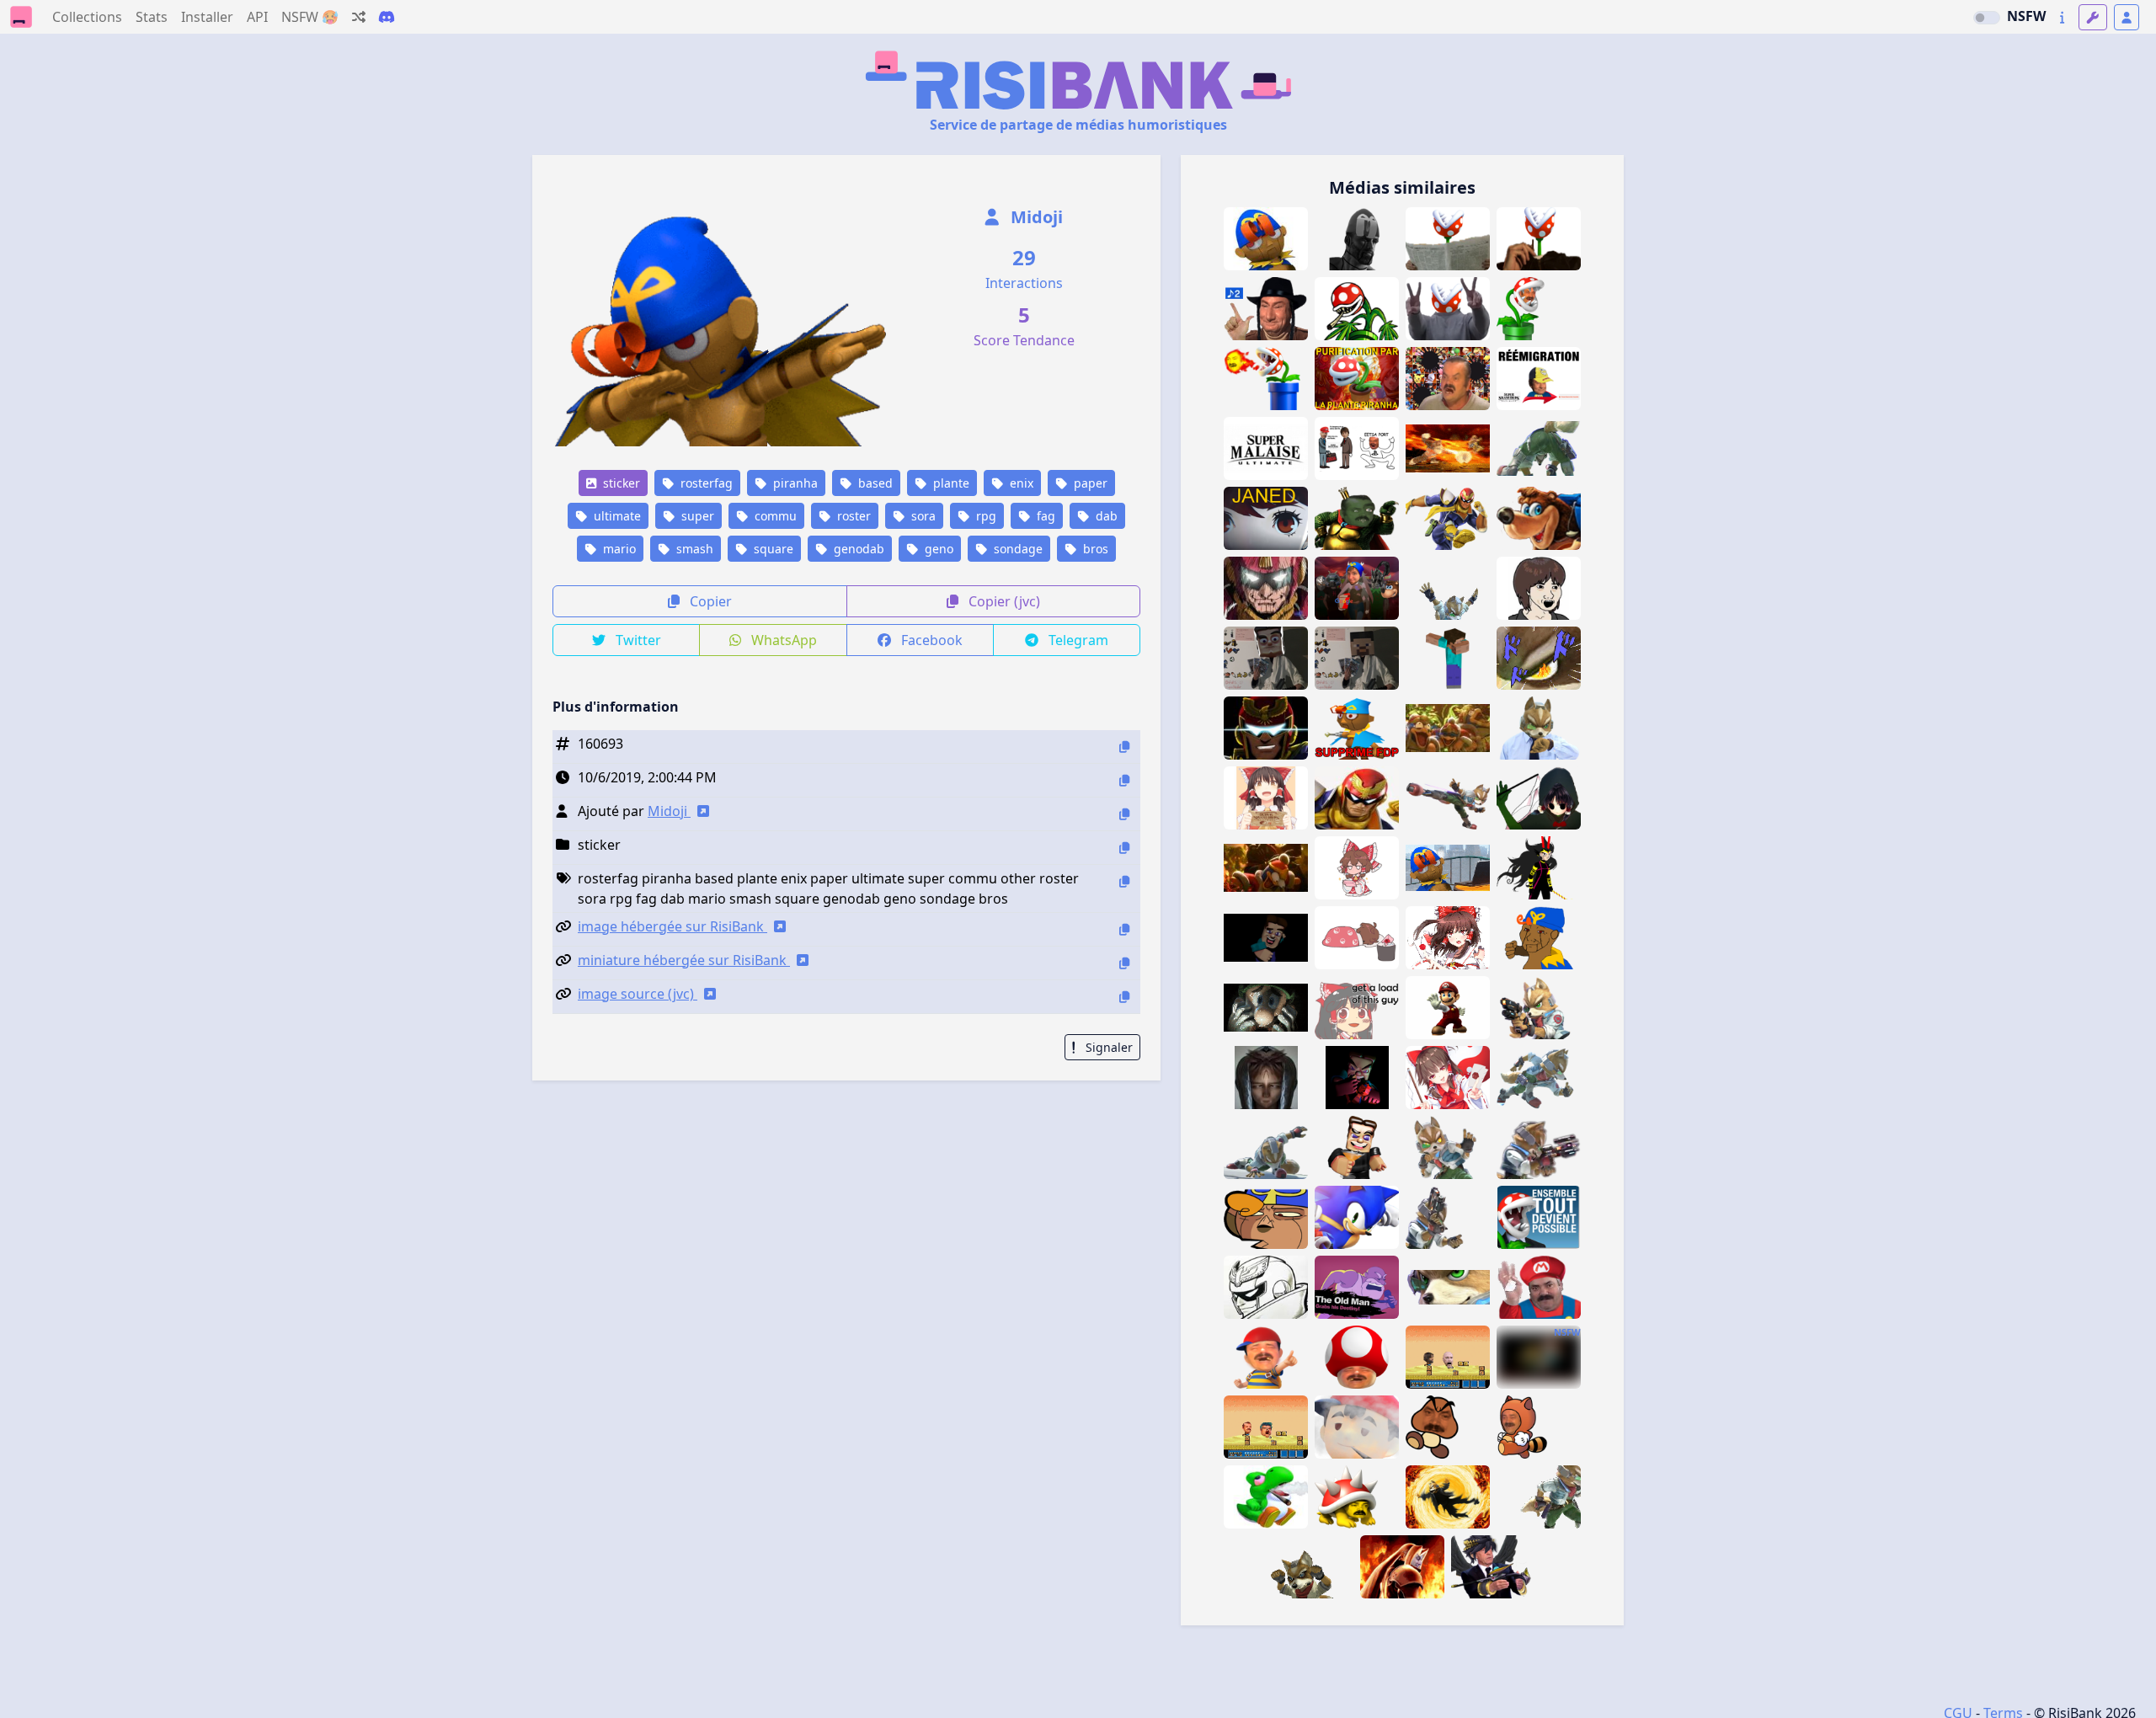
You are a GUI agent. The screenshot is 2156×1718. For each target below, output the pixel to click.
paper (1089, 483)
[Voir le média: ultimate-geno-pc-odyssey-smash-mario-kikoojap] (1448, 868)
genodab (857, 549)
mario (618, 549)
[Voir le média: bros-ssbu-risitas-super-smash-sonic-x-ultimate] (1357, 1217)
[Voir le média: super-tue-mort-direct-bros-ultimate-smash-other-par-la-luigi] (1266, 1008)
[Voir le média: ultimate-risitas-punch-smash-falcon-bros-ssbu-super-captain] (1266, 588)
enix (1020, 483)
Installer (207, 17)
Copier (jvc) (1003, 601)
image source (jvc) (638, 994)
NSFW (2026, 16)
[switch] (1987, 18)
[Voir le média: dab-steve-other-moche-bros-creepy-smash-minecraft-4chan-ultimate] (1266, 938)
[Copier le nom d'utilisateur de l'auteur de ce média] (1124, 814)
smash (693, 549)
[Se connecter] (2127, 17)
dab (1105, 516)
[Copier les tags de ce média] (1124, 881)
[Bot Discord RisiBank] (387, 17)
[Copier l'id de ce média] (1124, 747)
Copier (709, 601)
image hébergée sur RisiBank (672, 926)
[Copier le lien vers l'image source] (1124, 997)
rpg (985, 516)
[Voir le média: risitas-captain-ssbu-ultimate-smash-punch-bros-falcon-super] (1357, 798)
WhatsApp (782, 640)
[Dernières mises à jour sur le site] (2062, 17)
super (696, 516)
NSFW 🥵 (310, 17)
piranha (794, 483)
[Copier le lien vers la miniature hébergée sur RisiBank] (1124, 963)
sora (922, 516)
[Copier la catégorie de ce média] (1124, 848)
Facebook (930, 640)
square (772, 549)
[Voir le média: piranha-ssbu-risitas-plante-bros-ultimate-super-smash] (1448, 309)
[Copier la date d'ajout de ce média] (1124, 780)
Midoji (1035, 217)
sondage (1017, 549)
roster (852, 516)
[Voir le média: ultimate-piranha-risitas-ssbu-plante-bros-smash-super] (1539, 239)
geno (937, 549)
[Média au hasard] (359, 17)
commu (774, 516)
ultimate (616, 516)
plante (950, 483)
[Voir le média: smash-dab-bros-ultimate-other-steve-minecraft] (1448, 658)
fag (1044, 516)
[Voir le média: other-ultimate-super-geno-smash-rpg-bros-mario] (1266, 239)
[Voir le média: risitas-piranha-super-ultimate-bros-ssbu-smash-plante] (1448, 239)
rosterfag (705, 483)
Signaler (1107, 1047)
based (874, 483)
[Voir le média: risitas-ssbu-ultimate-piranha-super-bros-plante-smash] (1357, 309)
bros (1094, 549)
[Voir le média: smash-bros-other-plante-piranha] (1539, 1217)
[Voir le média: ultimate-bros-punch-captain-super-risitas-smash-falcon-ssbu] (1266, 728)
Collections (87, 17)
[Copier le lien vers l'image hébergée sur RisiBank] (1124, 929)
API (257, 17)
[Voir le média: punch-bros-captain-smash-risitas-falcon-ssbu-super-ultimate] (1266, 1287)
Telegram (1077, 640)
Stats (152, 17)
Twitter (637, 640)
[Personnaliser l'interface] (2093, 17)
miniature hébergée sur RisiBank (684, 960)
